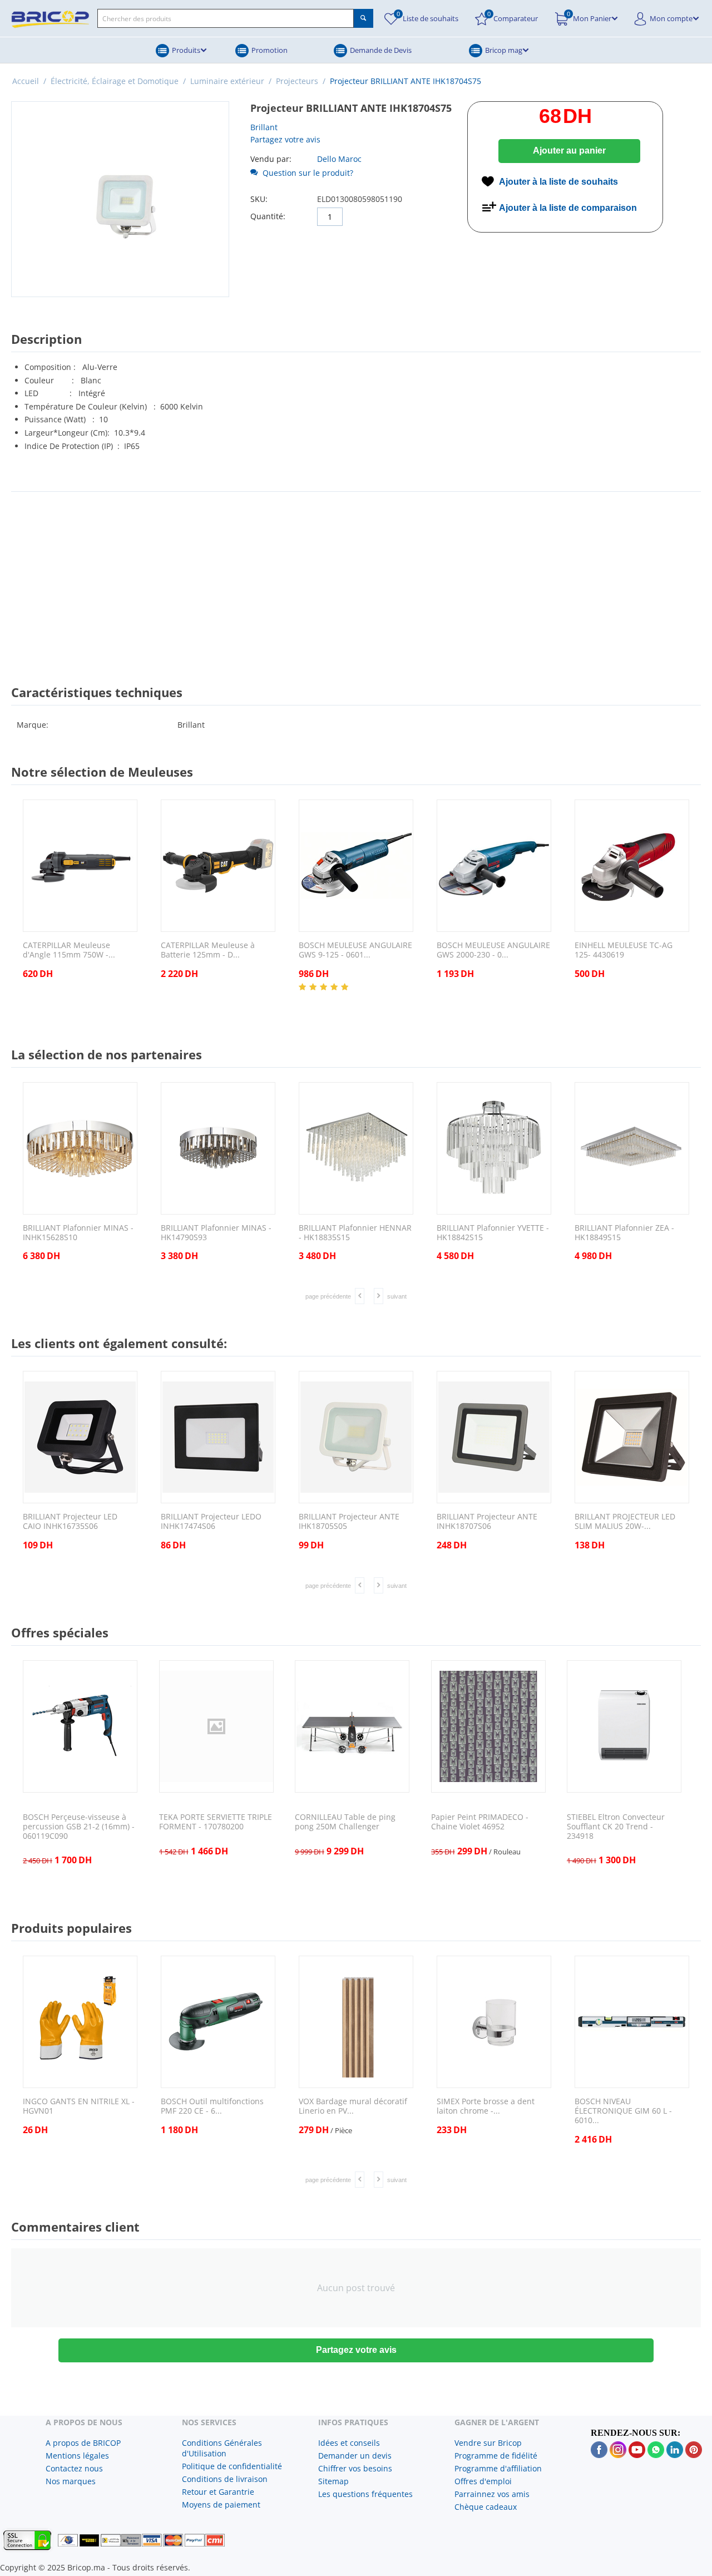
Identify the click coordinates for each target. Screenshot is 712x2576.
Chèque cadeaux (486, 2507)
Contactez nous (74, 2468)
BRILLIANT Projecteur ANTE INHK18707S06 (487, 1522)
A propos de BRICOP (83, 2443)
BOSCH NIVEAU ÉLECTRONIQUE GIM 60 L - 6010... (623, 2111)
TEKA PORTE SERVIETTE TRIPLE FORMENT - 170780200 (216, 1822)
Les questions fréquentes (365, 2494)
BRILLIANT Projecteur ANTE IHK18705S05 (349, 1522)
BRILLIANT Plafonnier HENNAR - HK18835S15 (355, 1233)
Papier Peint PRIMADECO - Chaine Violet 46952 (480, 1822)
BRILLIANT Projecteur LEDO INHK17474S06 (211, 1522)
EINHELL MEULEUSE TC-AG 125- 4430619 (624, 950)
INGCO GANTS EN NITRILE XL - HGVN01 (79, 2106)
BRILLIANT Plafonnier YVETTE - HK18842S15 (493, 1233)
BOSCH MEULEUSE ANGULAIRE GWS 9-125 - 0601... (355, 950)
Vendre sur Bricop (488, 2443)
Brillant (264, 127)
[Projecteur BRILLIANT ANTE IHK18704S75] (120, 199)
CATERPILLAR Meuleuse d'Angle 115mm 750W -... (69, 950)
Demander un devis (355, 2456)
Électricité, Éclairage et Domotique (115, 81)
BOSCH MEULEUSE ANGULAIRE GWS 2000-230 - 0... (493, 950)
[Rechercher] (364, 18)
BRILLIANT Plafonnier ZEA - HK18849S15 (624, 1233)
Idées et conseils (349, 2443)
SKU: (259, 199)
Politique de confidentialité (232, 2466)
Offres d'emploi (483, 2481)
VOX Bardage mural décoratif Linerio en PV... (353, 2106)
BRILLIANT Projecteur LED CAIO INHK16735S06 (70, 1522)
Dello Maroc (339, 159)
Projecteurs (297, 81)
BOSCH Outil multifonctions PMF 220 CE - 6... (212, 2106)
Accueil (26, 81)
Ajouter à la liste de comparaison (568, 208)
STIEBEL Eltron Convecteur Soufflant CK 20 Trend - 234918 (616, 1827)
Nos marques (71, 2481)
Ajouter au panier (569, 150)
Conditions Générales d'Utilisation (222, 2448)
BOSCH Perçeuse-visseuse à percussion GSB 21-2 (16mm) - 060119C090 (79, 1827)
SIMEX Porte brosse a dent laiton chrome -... (486, 2106)
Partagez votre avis (285, 139)
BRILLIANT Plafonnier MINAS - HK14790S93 (216, 1233)
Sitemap (333, 2481)
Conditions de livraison (225, 2479)
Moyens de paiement (221, 2505)
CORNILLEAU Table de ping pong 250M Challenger (345, 1822)
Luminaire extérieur (227, 81)
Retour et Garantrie (218, 2492)
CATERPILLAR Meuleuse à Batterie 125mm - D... (208, 950)
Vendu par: (271, 159)
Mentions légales (77, 2456)
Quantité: (268, 216)
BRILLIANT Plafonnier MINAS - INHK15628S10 (78, 1233)
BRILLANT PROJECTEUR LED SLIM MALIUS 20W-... (625, 1522)
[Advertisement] (356, 578)
